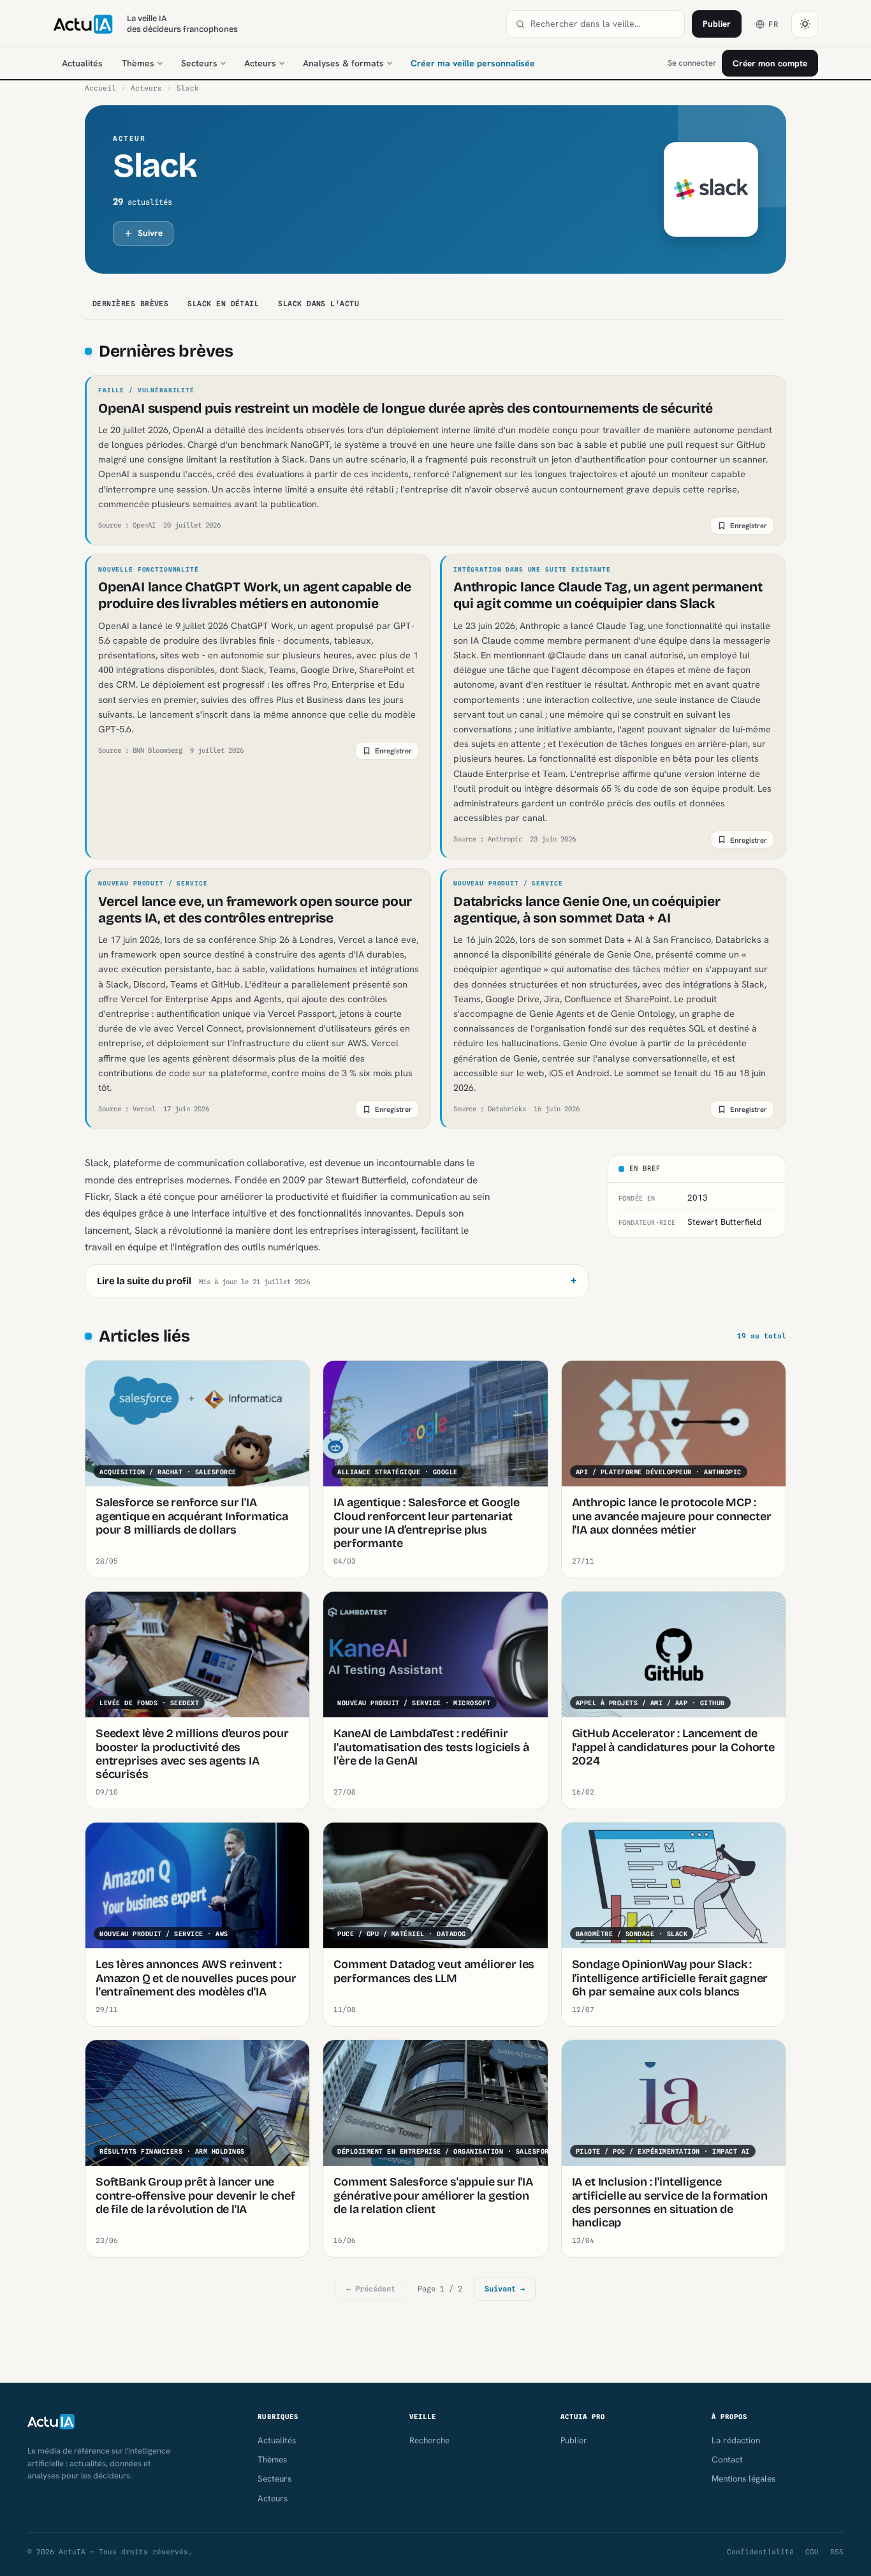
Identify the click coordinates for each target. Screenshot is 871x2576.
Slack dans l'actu (318, 304)
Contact (727, 2459)
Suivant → (505, 2289)
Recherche (429, 2440)
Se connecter (692, 63)
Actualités (82, 63)
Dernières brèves (130, 304)
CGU (812, 2552)
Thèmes (138, 63)
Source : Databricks (490, 1109)
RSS (837, 2552)
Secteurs (199, 63)
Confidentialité (760, 2552)
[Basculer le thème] (805, 24)
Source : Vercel (127, 1109)
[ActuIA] (83, 24)
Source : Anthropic (488, 839)
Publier (717, 24)
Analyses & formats (343, 63)
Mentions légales (743, 2478)
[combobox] (603, 24)
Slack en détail (223, 304)
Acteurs (260, 63)
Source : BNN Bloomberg (140, 750)
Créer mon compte (770, 63)
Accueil (100, 88)
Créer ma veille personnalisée (473, 63)
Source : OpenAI (127, 525)
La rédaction (736, 2440)
